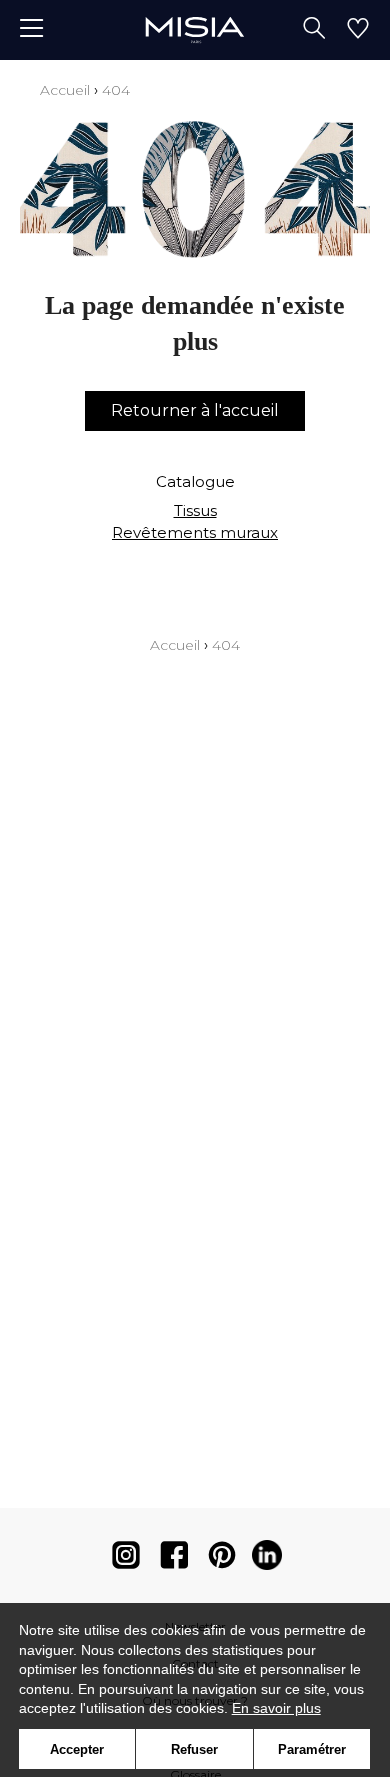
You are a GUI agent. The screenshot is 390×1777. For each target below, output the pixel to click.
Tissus (195, 510)
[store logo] (194, 29)
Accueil (65, 90)
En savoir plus (276, 1708)
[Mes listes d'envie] (358, 30)
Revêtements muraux (195, 532)
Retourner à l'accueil (195, 410)
